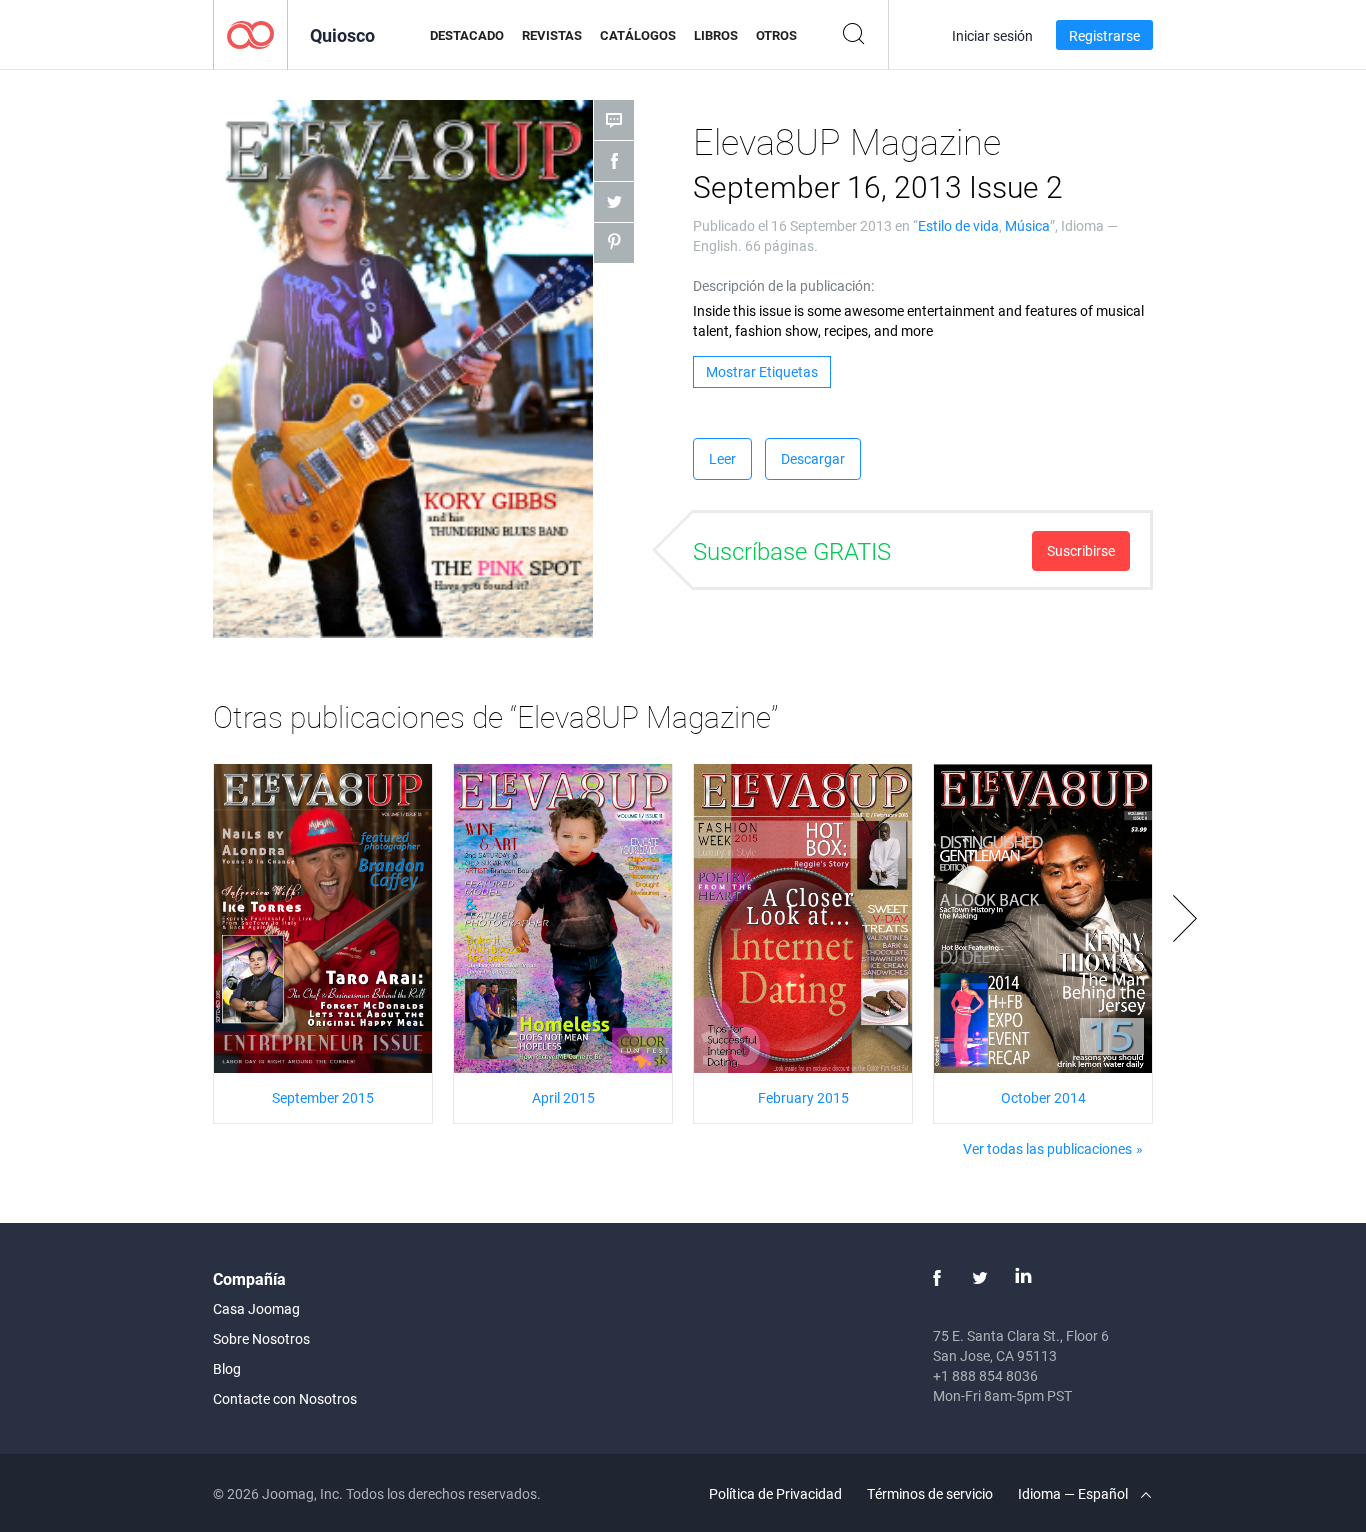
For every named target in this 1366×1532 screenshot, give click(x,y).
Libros (716, 35)
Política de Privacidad (775, 1493)
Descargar (813, 458)
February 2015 (803, 1097)
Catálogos (638, 35)
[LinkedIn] (1023, 1278)
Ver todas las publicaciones (1047, 1148)
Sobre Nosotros (261, 1338)
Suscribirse (1081, 550)
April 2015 (563, 1097)
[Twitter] (980, 1278)
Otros (776, 35)
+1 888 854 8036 (985, 1375)
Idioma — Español (1074, 1493)
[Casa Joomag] (250, 33)
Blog (227, 1368)
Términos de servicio (930, 1493)
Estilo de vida (958, 225)
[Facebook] (937, 1278)
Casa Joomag (256, 1308)
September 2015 (323, 1097)
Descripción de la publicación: (783, 285)
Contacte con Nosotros (285, 1398)
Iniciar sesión (992, 35)
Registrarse (1104, 35)
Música (1027, 225)
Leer (722, 458)
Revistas (552, 35)
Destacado (467, 35)
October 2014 (1043, 1097)
